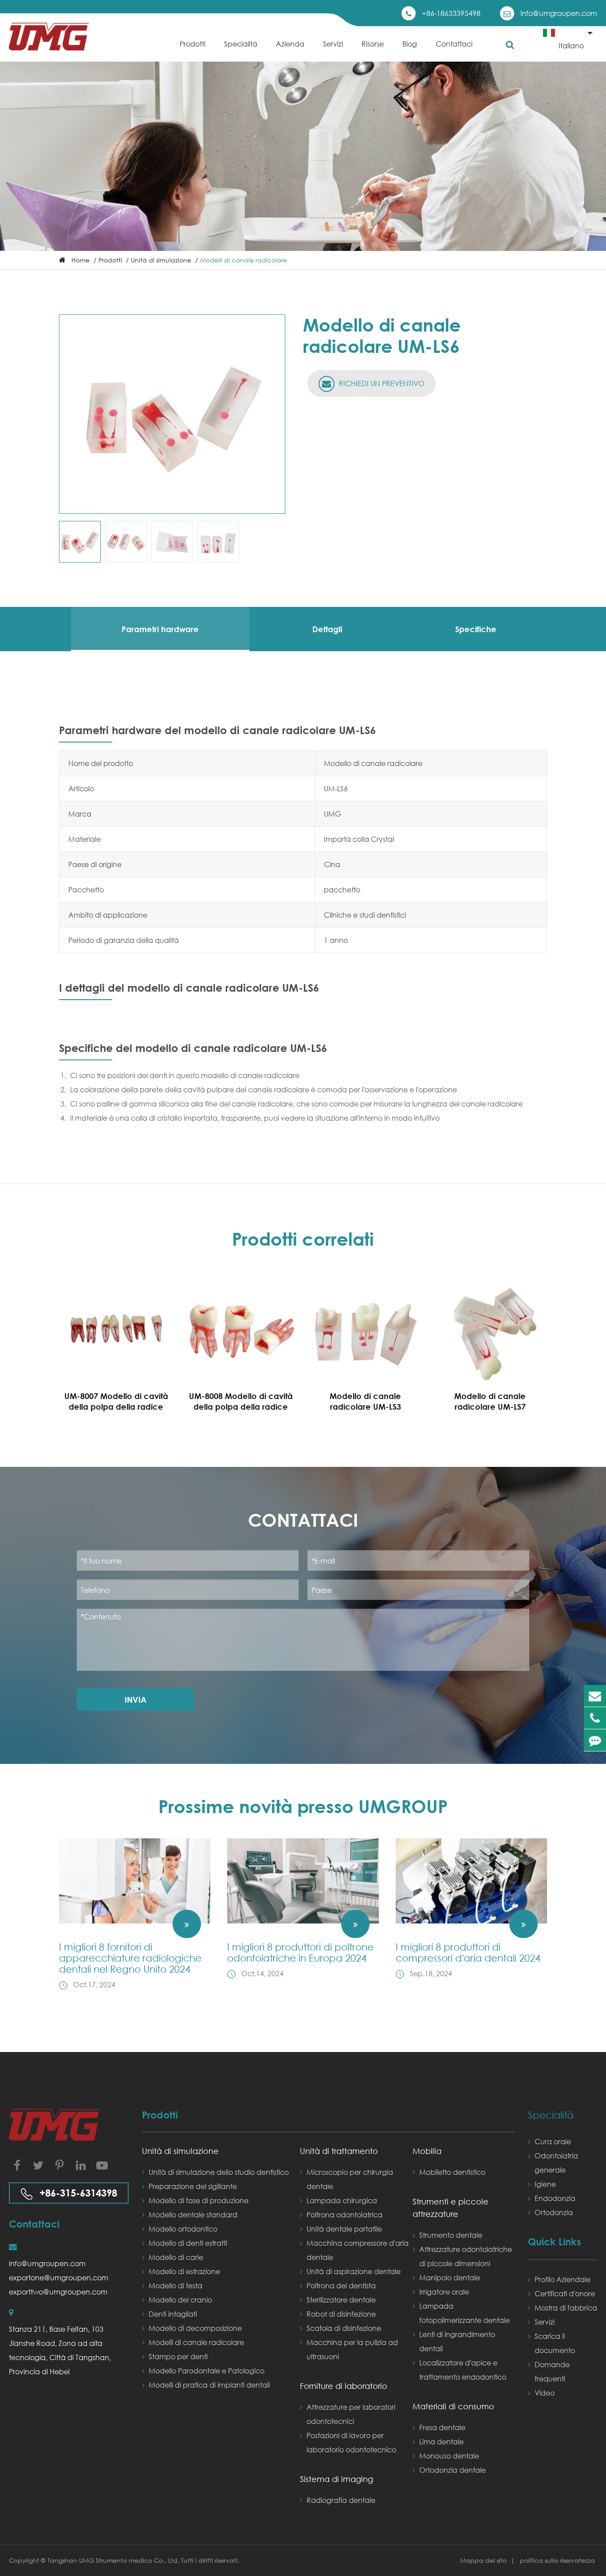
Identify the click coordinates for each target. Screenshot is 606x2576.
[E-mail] (595, 1696)
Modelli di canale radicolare (244, 260)
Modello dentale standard (193, 2214)
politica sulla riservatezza (557, 2560)
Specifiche (476, 629)
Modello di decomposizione (195, 2328)
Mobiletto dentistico (452, 2172)
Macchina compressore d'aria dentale (358, 2250)
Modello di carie (176, 2257)
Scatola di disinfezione (344, 2328)
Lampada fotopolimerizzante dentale (464, 2313)
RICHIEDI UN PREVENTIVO (381, 383)
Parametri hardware (160, 629)
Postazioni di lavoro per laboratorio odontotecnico (351, 2442)
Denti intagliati (173, 2314)
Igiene (545, 2184)
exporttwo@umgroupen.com (58, 2292)
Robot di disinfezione (341, 2314)
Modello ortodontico (183, 2229)
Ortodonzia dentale (453, 2470)
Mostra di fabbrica (566, 2308)
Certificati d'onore (565, 2293)
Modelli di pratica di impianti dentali (209, 2385)
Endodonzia (555, 2198)
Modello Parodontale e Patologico (207, 2371)
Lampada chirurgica (342, 2200)
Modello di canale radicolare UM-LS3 (365, 1401)
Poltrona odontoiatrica (344, 2214)
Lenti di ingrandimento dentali (457, 2341)
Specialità (241, 44)
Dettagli (327, 629)
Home (81, 260)
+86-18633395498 (451, 13)
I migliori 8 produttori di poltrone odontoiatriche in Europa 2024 (300, 1952)
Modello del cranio (180, 2300)
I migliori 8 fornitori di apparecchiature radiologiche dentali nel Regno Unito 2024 (130, 1958)
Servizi (333, 44)
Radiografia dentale (341, 2500)
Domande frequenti (552, 2371)
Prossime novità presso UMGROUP (303, 1806)
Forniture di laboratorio (344, 2386)
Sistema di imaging (336, 2479)
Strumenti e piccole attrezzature (451, 2208)
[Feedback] (595, 1740)
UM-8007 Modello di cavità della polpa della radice (116, 1401)
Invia (136, 1700)
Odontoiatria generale (556, 2163)
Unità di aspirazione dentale (354, 2271)
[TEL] (595, 1718)
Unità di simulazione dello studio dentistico (219, 2172)
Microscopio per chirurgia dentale (350, 2179)
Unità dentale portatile (344, 2229)
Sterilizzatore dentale (341, 2300)
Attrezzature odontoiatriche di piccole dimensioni (466, 2256)
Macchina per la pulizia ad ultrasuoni (352, 2349)
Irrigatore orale (444, 2292)
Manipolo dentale (450, 2277)
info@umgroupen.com (559, 13)
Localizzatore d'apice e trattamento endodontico (463, 2370)
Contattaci (454, 44)
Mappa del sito (484, 2560)
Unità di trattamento (339, 2151)
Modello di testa (175, 2285)
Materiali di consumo (453, 2406)
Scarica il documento (555, 2343)
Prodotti (193, 44)
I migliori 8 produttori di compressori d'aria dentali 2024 (468, 1952)
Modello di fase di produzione (199, 2200)
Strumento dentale (451, 2235)
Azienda (290, 44)
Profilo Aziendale (563, 2279)
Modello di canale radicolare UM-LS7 (490, 1401)
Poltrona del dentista (341, 2285)
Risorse (373, 44)
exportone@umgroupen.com (59, 2277)
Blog (410, 44)
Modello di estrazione (184, 2271)
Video (545, 2393)
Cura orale (553, 2141)
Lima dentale (441, 2441)
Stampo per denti (178, 2356)
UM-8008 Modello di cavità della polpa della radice (241, 1401)
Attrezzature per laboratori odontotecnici (351, 2414)
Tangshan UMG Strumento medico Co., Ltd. (114, 2560)
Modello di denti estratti (188, 2243)
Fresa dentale (442, 2427)
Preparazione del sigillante (193, 2186)
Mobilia (427, 2151)
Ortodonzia (554, 2212)
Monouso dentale (449, 2456)
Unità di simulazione (161, 260)
